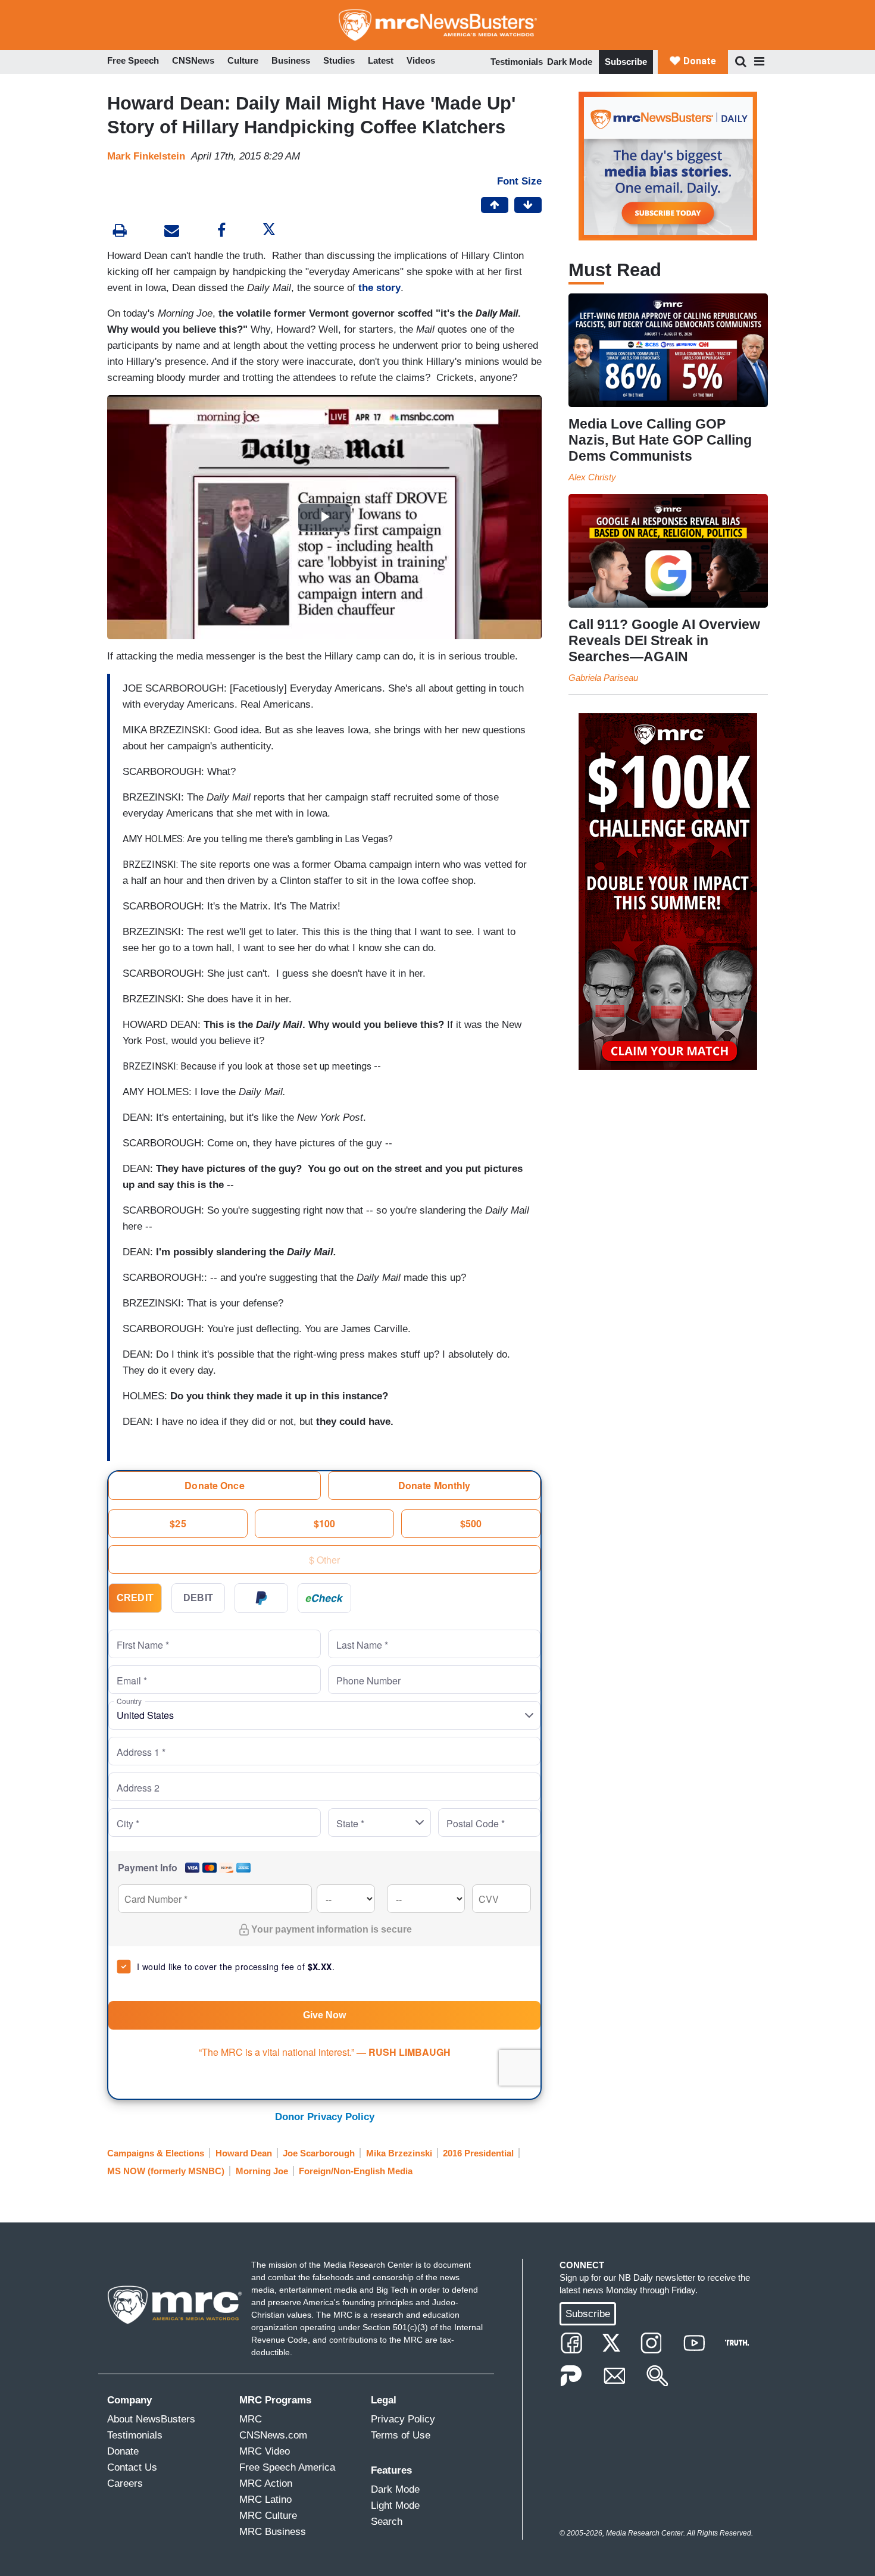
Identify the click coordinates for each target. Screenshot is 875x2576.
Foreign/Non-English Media (356, 2171)
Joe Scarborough (319, 2153)
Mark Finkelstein (146, 156)
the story (379, 288)
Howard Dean (244, 2153)
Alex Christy (592, 477)
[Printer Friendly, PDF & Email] (172, 232)
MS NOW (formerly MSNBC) (166, 2171)
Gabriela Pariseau (603, 678)
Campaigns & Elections (156, 2153)
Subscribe (626, 62)
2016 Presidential (478, 2153)
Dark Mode (570, 62)
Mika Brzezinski (399, 2153)
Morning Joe (262, 2171)
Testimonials (517, 62)
